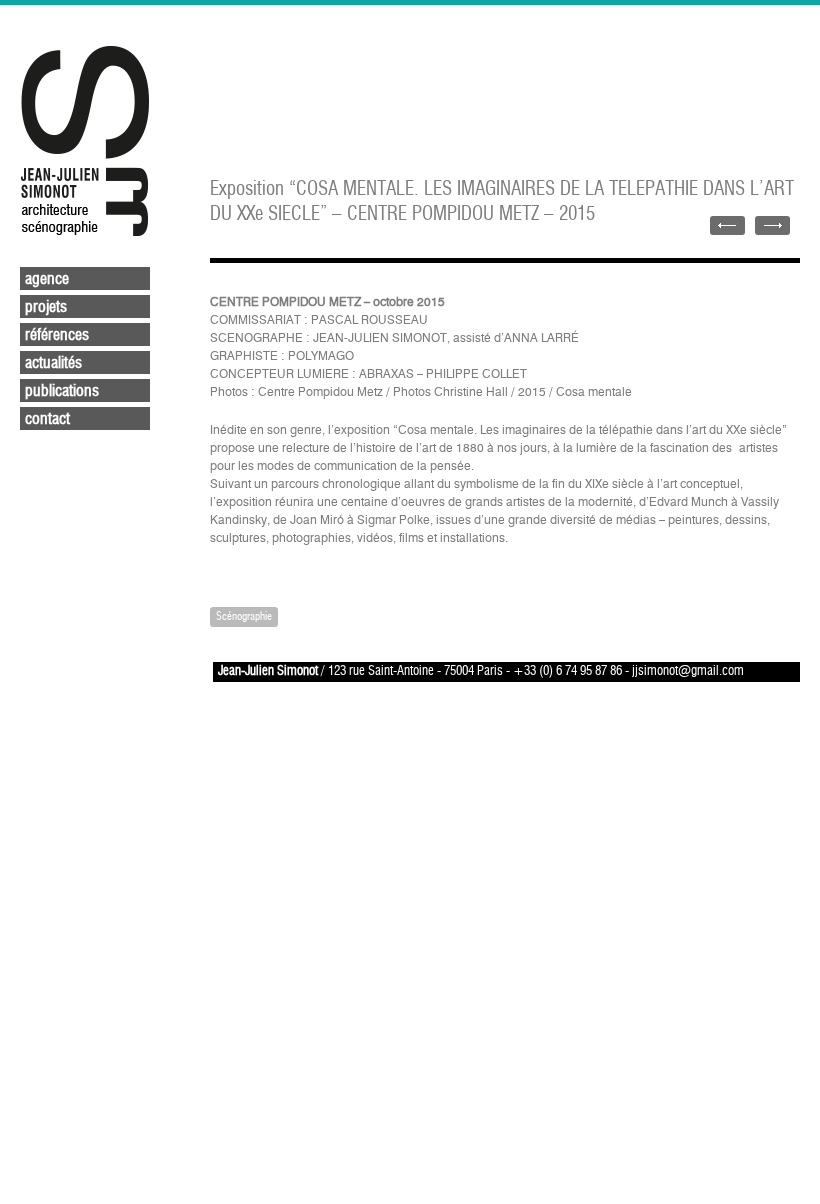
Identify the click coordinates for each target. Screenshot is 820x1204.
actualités (53, 363)
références (57, 335)
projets (46, 307)
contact (47, 419)
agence (47, 279)
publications (62, 391)
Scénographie (244, 616)
